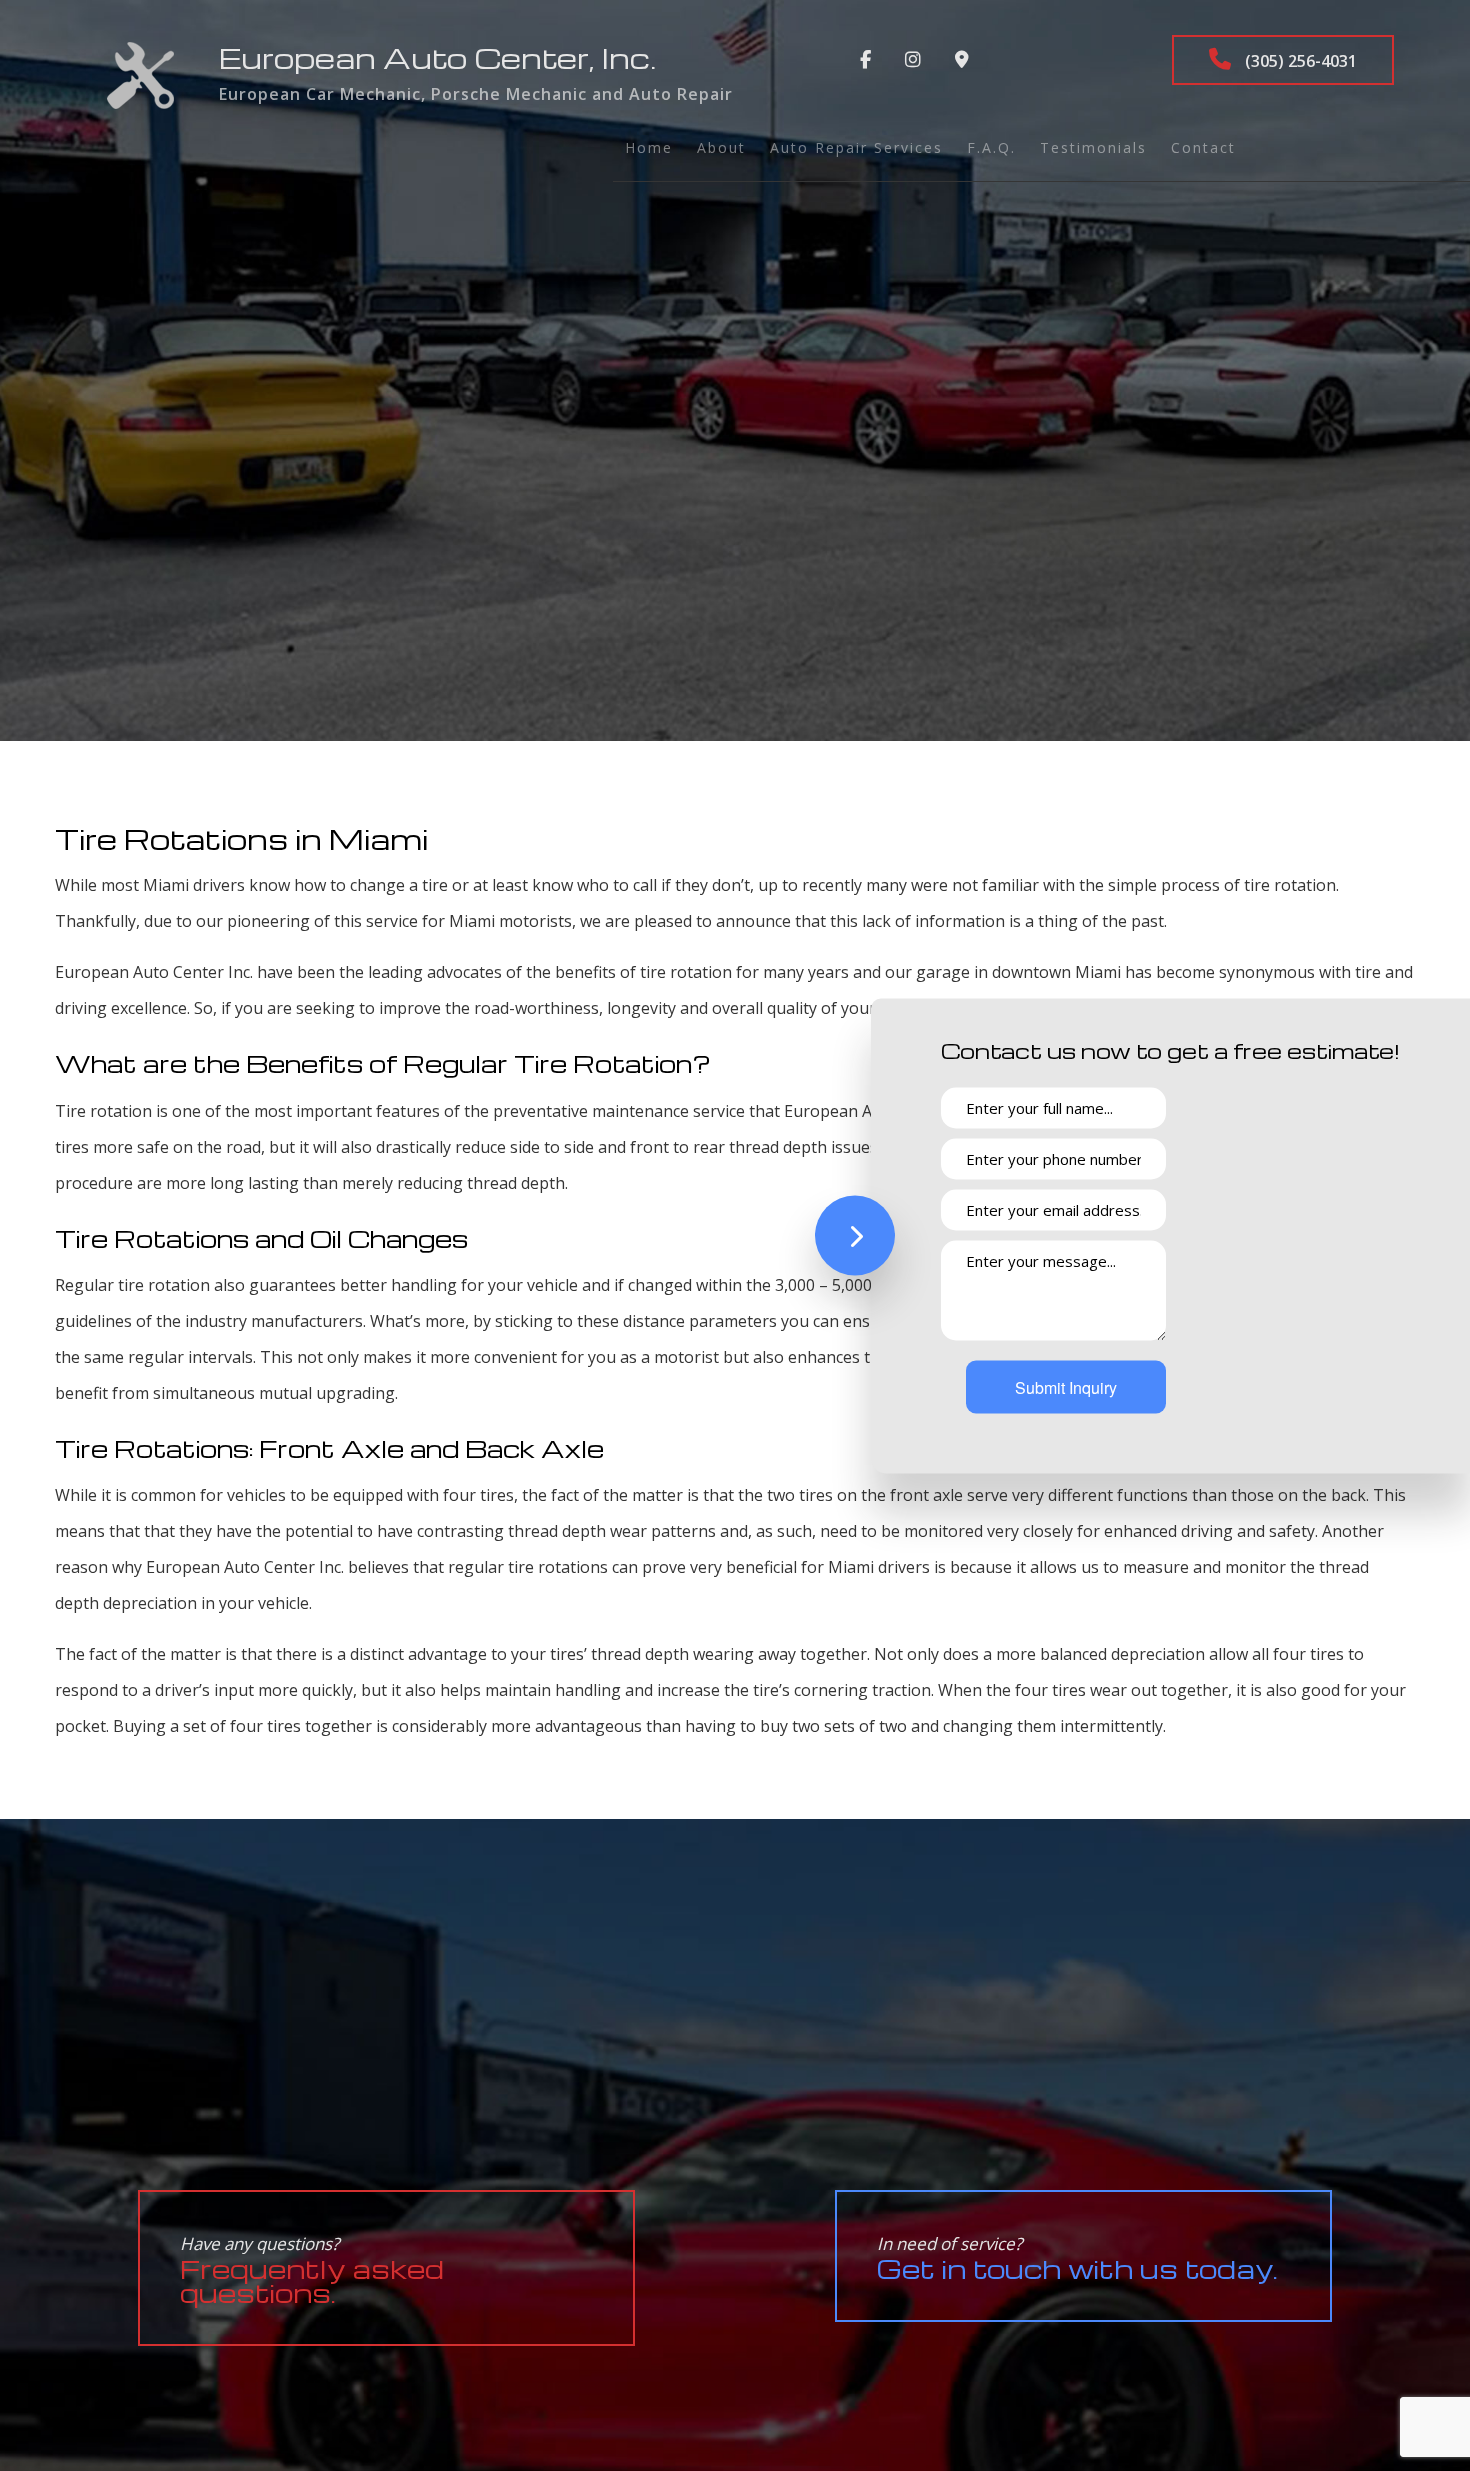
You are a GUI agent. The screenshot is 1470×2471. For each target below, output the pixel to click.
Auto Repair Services (856, 147)
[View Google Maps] (962, 60)
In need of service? (1077, 2258)
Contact (1203, 147)
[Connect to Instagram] (913, 60)
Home (649, 147)
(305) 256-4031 (1299, 61)
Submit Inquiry (1066, 1386)
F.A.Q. (991, 147)
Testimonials (1093, 147)
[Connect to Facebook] (865, 60)
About (721, 147)
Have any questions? (312, 2270)
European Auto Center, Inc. (437, 57)
